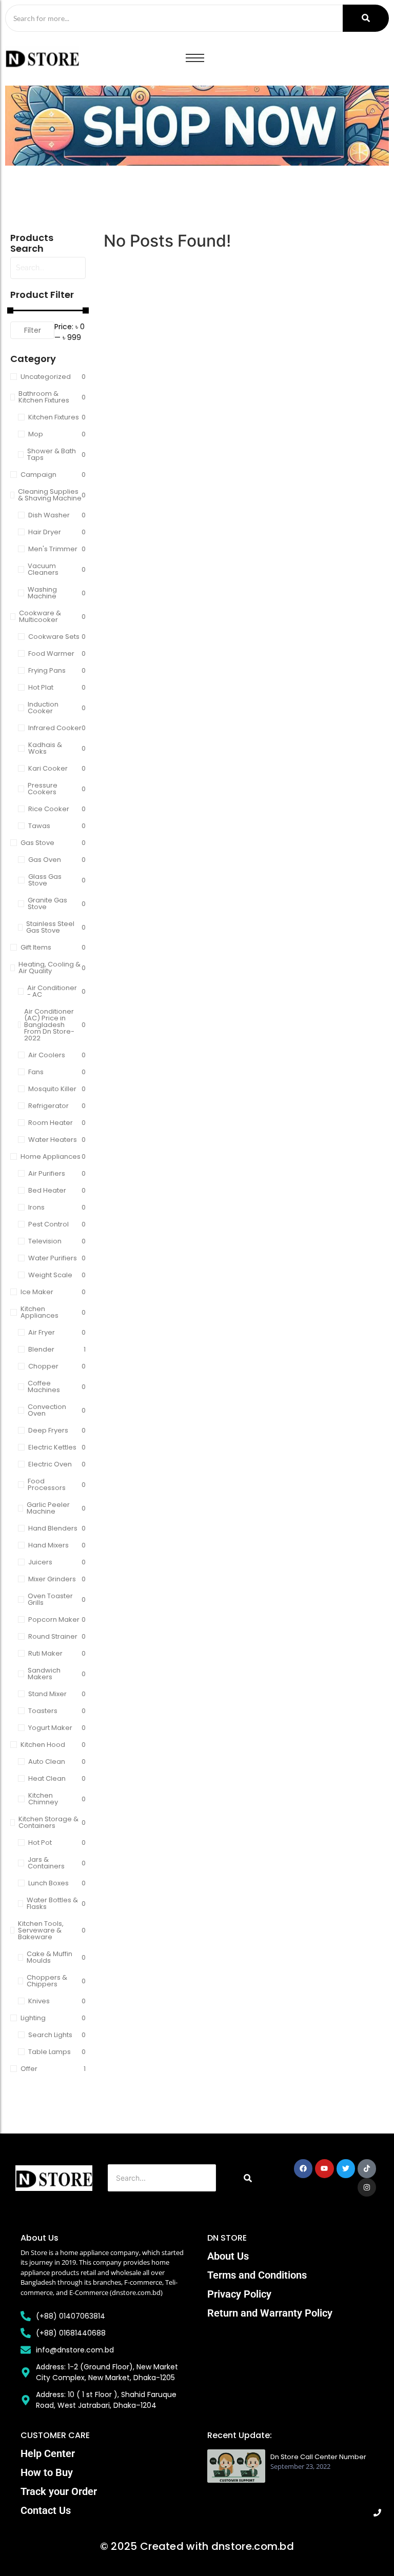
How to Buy (47, 2472)
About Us (228, 2256)
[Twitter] (346, 2168)
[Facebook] (303, 2168)
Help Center (48, 2453)
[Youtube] (324, 2168)
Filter (33, 330)
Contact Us (46, 2510)
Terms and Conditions (257, 2275)
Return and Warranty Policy (270, 2313)
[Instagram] (367, 2187)
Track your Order (59, 2491)
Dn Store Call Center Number (318, 2457)
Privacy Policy (239, 2294)
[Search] (366, 18)
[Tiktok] (367, 2168)
